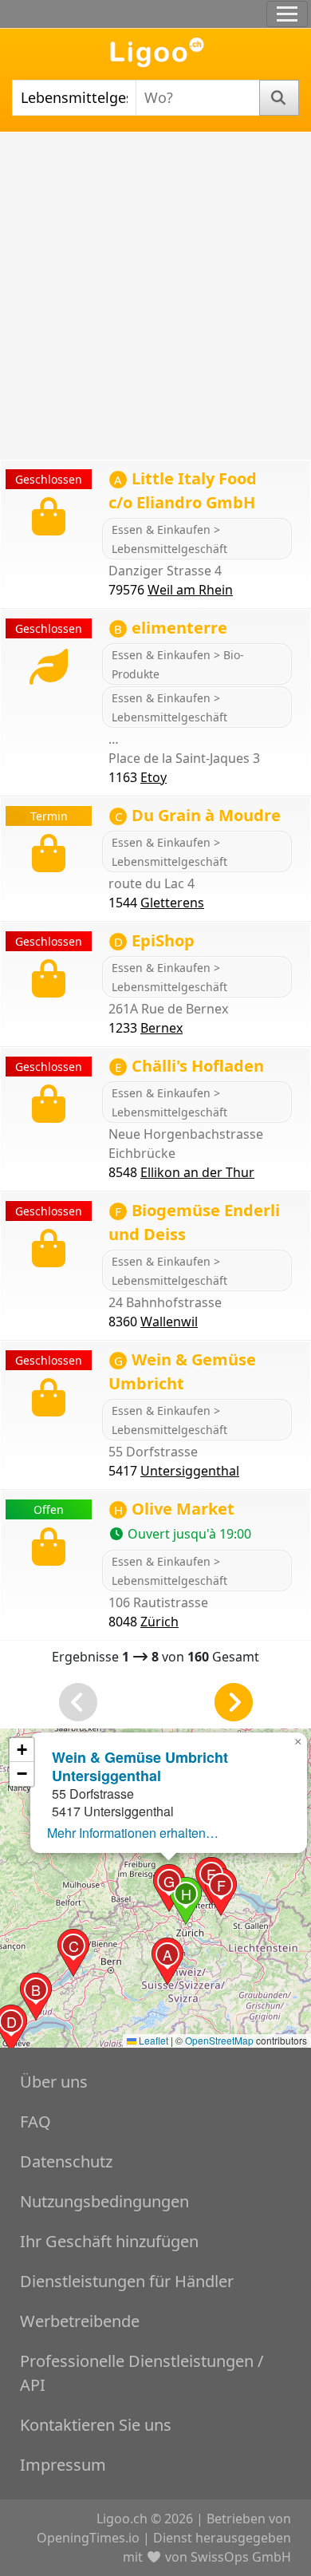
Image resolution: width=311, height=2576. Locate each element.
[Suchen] (280, 98)
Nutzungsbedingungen (104, 2201)
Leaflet (152, 2040)
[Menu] (287, 14)
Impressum (63, 2465)
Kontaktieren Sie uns (96, 2425)
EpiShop (154, 940)
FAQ (35, 2122)
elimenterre (171, 628)
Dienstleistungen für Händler (127, 2281)
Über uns (54, 2082)
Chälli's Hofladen (189, 1066)
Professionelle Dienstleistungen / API (142, 2373)
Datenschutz (66, 2161)
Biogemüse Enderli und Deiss (194, 1222)
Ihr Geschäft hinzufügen (109, 2241)
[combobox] (74, 98)
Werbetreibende (80, 2321)
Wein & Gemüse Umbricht (182, 1371)
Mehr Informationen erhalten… (133, 1833)
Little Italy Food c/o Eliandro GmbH (183, 490)
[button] (167, 1962)
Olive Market (174, 1509)
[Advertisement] (155, 296)
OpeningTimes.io (88, 2538)
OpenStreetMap (219, 2040)
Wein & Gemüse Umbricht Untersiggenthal (140, 1766)
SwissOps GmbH (241, 2557)
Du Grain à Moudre (198, 815)
